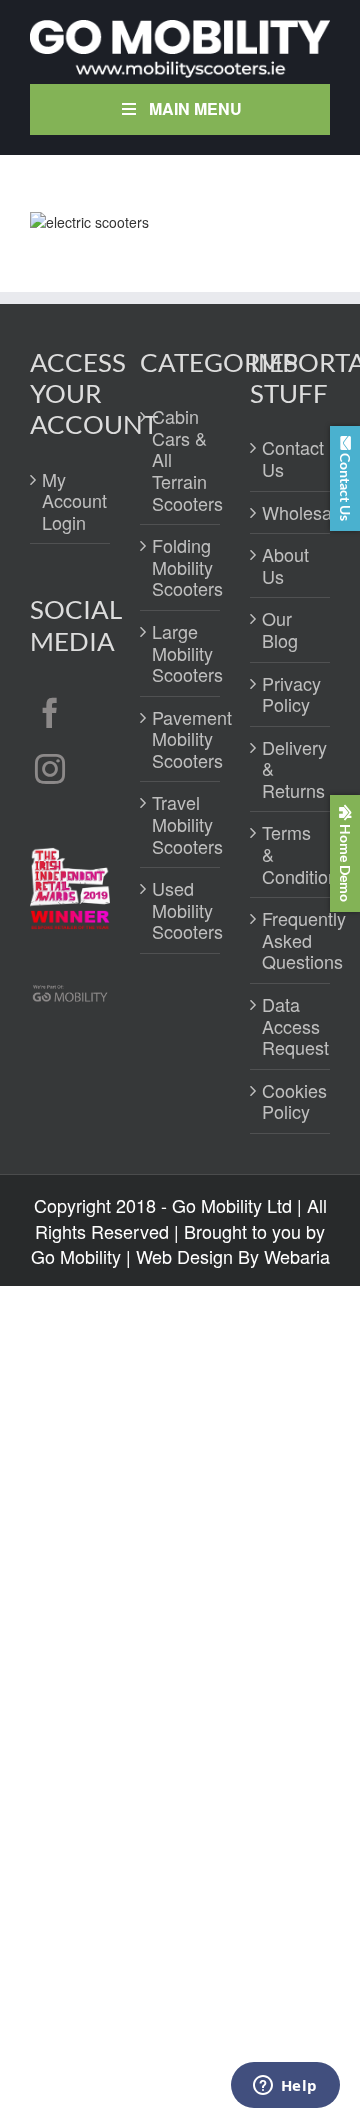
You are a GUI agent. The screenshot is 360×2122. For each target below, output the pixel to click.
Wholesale (291, 513)
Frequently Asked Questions (291, 940)
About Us (285, 565)
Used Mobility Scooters (181, 910)
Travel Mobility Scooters (181, 824)
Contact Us (291, 458)
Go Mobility (76, 1256)
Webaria (297, 1256)
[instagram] (50, 769)
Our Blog (280, 629)
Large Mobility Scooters (181, 653)
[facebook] (50, 713)
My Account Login (71, 501)
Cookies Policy (291, 1101)
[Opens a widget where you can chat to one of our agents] (285, 2087)
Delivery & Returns (291, 769)
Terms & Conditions (291, 854)
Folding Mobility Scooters (181, 567)
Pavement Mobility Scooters (181, 739)
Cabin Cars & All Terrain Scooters (181, 460)
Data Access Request (291, 1026)
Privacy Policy (291, 694)
